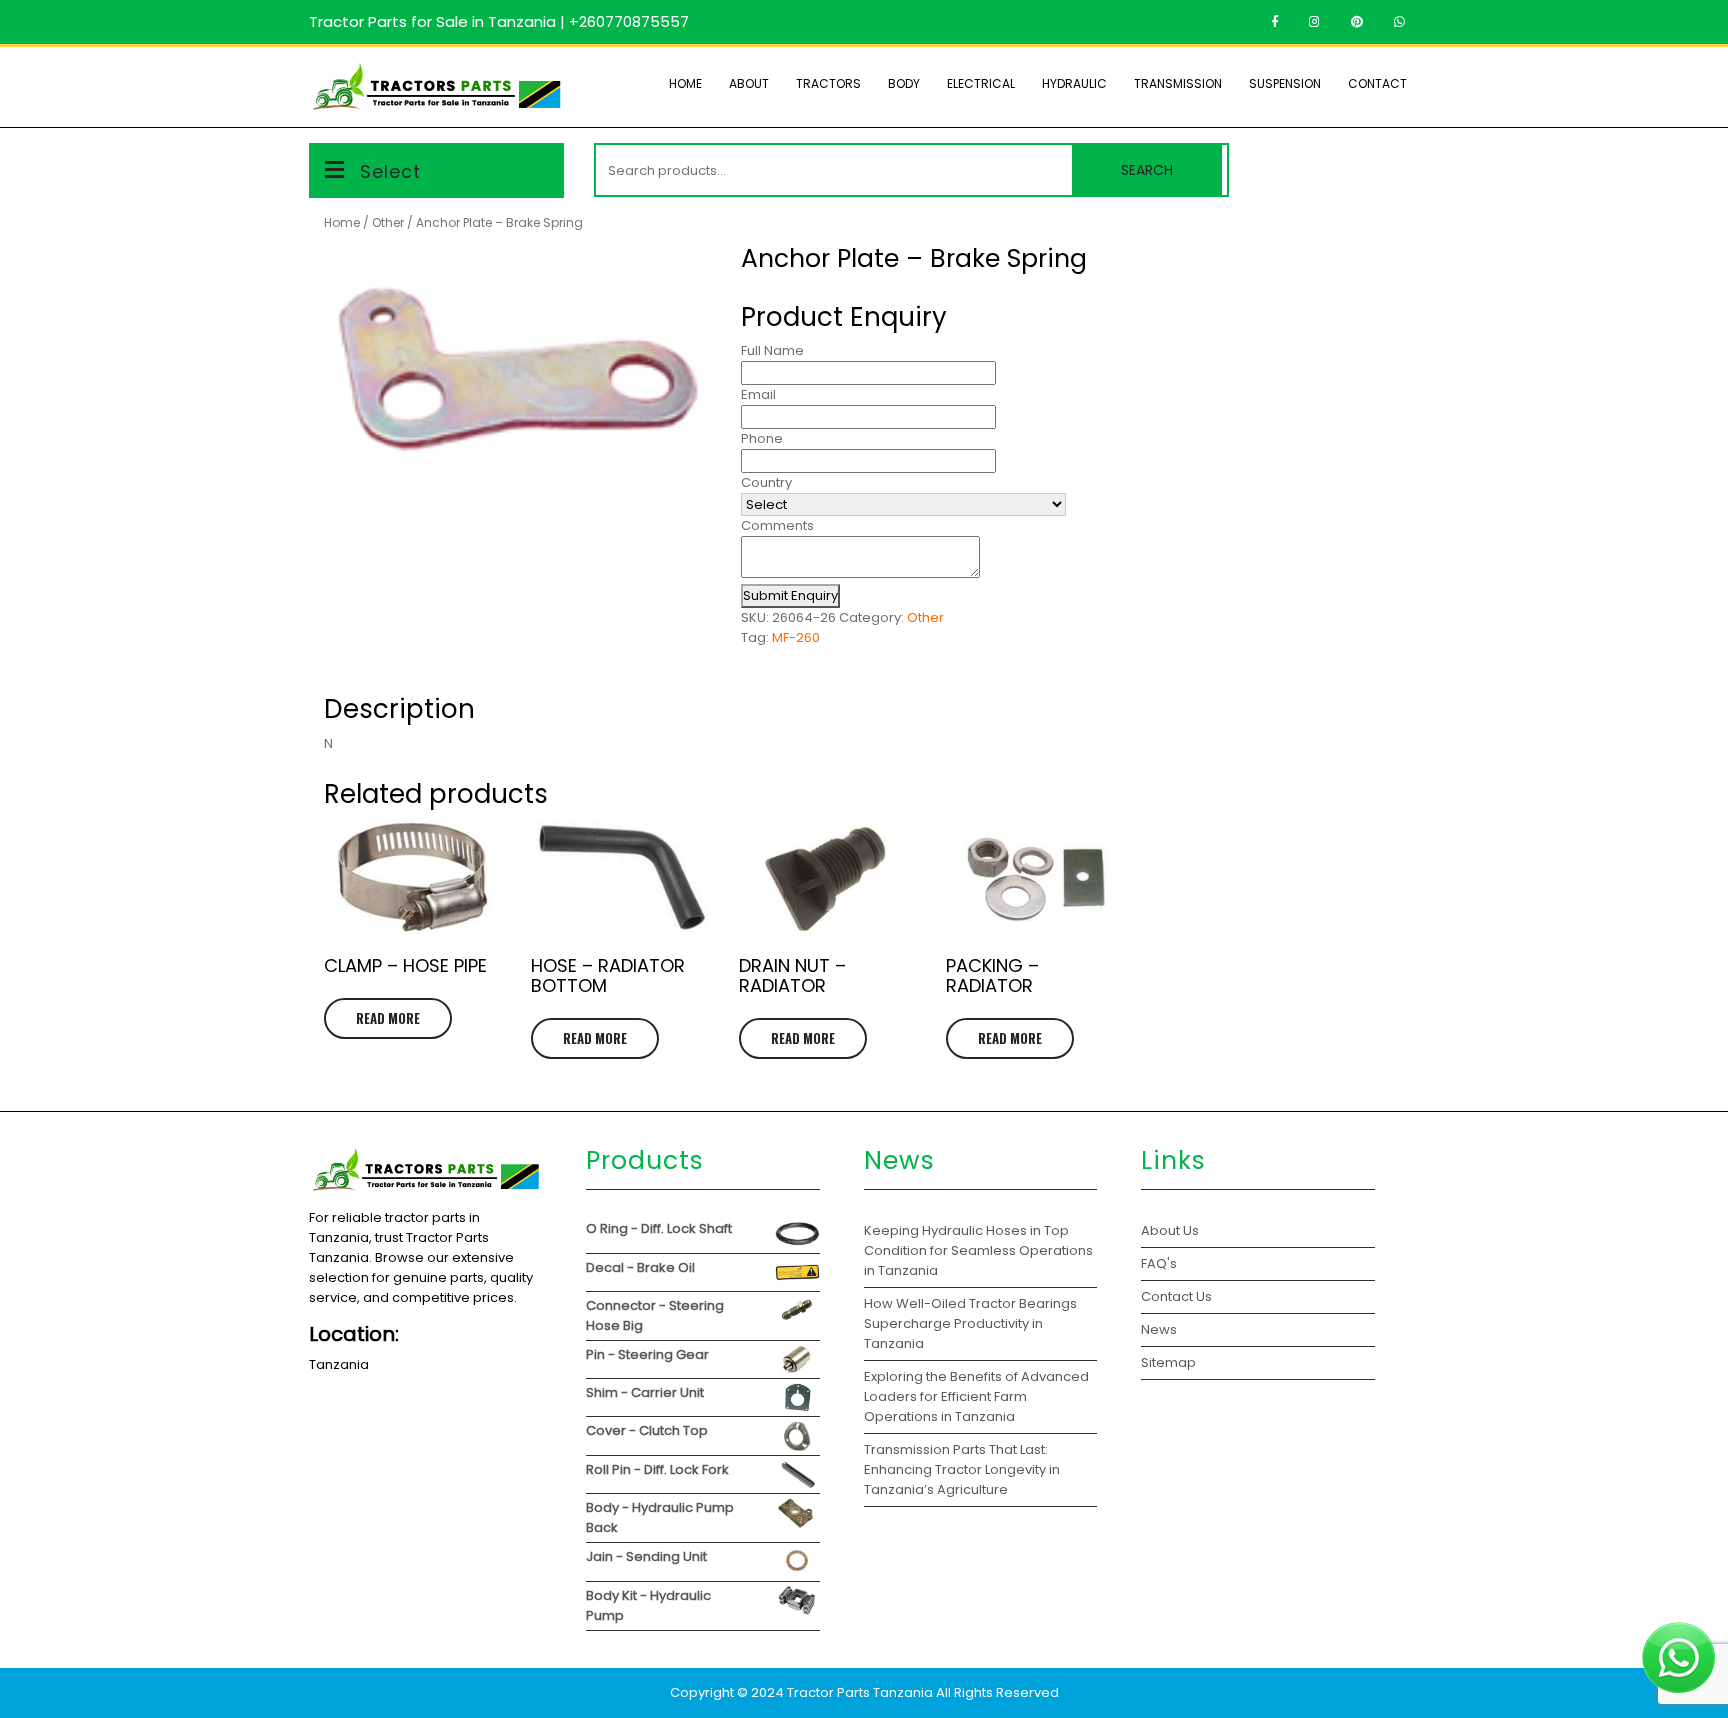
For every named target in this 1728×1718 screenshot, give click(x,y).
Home (685, 83)
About (749, 83)
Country (766, 482)
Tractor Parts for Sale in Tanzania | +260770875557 (499, 21)
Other (388, 222)
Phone (762, 438)
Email (758, 394)
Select (390, 171)
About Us (1170, 1230)
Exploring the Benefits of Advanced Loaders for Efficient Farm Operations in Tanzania (976, 1396)
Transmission (1178, 83)
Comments (777, 525)
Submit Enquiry (790, 595)
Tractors (828, 83)
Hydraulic (1074, 83)
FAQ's (1159, 1263)
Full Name (772, 350)
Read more (388, 1018)
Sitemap (1168, 1362)
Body (904, 83)
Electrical (981, 83)
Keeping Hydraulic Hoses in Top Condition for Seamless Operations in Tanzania (978, 1250)
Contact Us (1176, 1296)
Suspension (1285, 83)
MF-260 (796, 637)
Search (1147, 170)
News (1159, 1329)
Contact (1377, 83)
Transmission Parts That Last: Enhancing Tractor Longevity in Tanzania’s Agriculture (962, 1469)
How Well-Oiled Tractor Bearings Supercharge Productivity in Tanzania (970, 1323)
